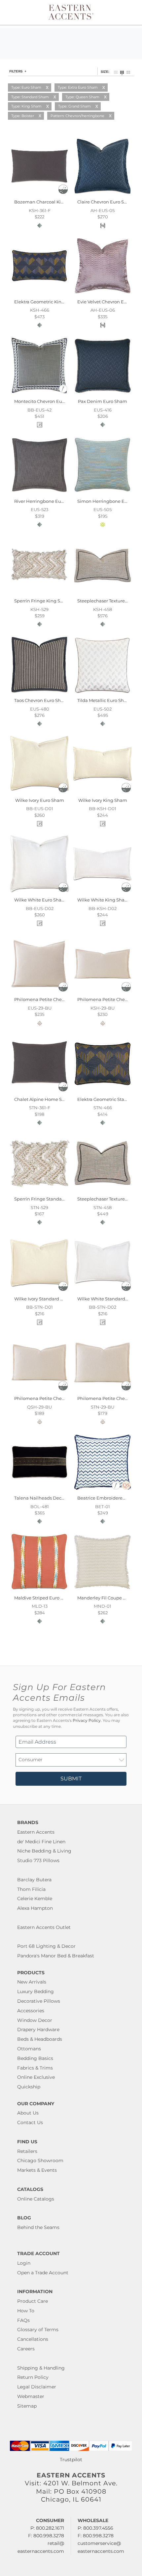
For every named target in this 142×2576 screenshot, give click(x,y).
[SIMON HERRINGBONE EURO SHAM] (103, 494)
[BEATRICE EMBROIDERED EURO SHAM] (103, 1491)
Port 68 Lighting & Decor (46, 1946)
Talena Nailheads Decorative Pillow (52, 1498)
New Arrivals (32, 1982)
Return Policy (33, 2377)
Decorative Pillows (39, 2001)
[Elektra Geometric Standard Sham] (103, 1092)
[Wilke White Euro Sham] (39, 893)
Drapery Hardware (38, 2030)
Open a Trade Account (43, 2273)
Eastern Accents (36, 1832)
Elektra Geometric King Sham (46, 302)
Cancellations (33, 2339)
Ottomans (29, 2049)
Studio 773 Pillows (38, 1860)
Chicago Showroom (40, 2161)
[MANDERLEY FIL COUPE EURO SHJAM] (103, 1590)
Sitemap (27, 2406)
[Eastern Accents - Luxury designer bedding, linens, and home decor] (71, 12)
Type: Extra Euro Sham (78, 87)
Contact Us (30, 2122)
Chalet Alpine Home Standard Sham (54, 1099)
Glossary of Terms (38, 2330)
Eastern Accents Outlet (44, 1927)
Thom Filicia (31, 1889)
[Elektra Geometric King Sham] (39, 294)
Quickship (29, 2087)
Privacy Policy (87, 1721)
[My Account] (123, 12)
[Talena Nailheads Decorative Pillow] (39, 1491)
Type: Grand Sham (74, 106)
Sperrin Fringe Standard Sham (47, 1199)
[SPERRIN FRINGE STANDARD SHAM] (39, 1192)
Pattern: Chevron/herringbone (77, 116)
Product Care (33, 2301)
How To (26, 2311)
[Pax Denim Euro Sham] (103, 394)
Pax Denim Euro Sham (103, 401)
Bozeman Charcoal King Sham (47, 202)
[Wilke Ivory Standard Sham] (39, 1291)
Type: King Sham (26, 106)
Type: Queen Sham (82, 97)
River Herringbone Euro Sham (47, 501)
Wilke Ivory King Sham (103, 800)
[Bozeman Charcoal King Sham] (39, 195)
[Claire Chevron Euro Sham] (103, 195)
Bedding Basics (35, 2058)
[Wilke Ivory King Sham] (103, 793)
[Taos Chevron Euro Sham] (39, 693)
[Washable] (63, 192)
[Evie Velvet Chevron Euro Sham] (103, 294)
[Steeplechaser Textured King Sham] (103, 593)
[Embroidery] (63, 392)
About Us (28, 2113)
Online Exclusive (36, 2077)
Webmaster (31, 2396)
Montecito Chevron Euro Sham (47, 401)
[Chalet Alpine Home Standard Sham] (39, 1092)
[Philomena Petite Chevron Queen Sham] (39, 1391)
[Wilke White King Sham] (103, 893)
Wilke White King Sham (103, 900)
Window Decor (35, 2020)
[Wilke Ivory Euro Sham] (39, 793)
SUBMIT (71, 1779)
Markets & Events (37, 2170)
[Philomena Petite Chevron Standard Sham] (103, 1391)
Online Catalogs (36, 2199)
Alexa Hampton (35, 1908)
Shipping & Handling (41, 2368)
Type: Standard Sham (30, 97)
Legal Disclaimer (37, 2387)
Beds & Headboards (40, 2039)
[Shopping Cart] (131, 12)
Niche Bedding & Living (44, 1851)
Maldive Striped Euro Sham (44, 1598)
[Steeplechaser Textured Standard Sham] (103, 1192)
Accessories (31, 2011)
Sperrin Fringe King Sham (42, 601)
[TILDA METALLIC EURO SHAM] (103, 693)
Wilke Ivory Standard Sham (44, 1299)
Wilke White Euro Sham (40, 900)
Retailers (27, 2151)
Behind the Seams (38, 2227)
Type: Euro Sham (26, 87)
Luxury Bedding (35, 1991)
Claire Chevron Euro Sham (106, 202)
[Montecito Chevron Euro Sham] (39, 394)
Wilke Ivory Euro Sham (40, 800)
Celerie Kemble (35, 1899)
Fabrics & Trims (35, 2068)
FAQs (23, 2320)
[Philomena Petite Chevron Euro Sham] (39, 992)
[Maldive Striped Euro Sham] (39, 1590)
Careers (26, 2349)
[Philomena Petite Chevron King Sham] (103, 992)
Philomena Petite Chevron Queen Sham (58, 1398)
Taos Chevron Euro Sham (41, 700)
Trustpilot (71, 2460)
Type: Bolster (23, 116)
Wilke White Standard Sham (108, 1299)
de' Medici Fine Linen (41, 1842)
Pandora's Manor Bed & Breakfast (56, 1956)
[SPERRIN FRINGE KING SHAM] (39, 593)
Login (24, 2263)
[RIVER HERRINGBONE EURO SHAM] (39, 494)
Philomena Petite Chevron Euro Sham (55, 999)
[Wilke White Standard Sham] (103, 1291)
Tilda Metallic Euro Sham (104, 700)
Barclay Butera (34, 1880)
